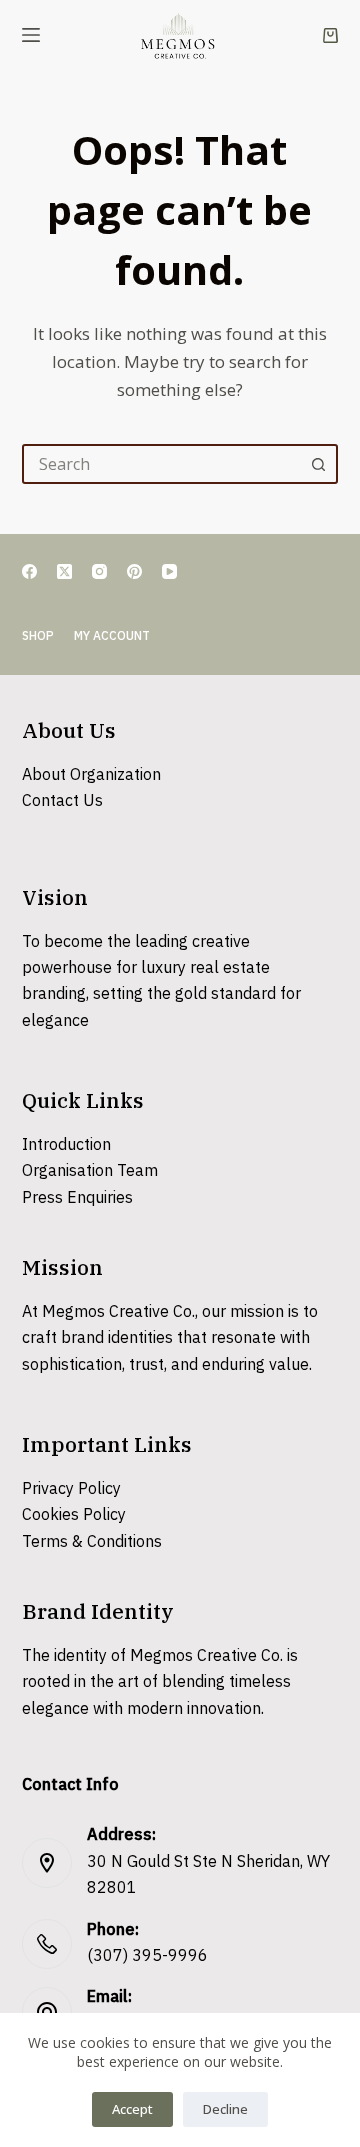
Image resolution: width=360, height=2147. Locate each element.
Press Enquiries (77, 1198)
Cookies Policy (74, 1515)
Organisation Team (90, 1171)
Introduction (66, 1145)
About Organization (91, 775)
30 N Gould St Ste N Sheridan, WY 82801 (208, 1875)
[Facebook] (29, 571)
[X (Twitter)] (64, 571)
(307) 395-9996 (147, 1956)
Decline (225, 2109)
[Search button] (318, 464)
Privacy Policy (71, 1489)
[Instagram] (99, 571)
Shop (38, 637)
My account (112, 637)
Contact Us (62, 801)
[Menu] (31, 35)
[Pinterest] (134, 571)
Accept (132, 2109)
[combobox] (162, 464)
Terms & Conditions (92, 1542)
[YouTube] (169, 571)
